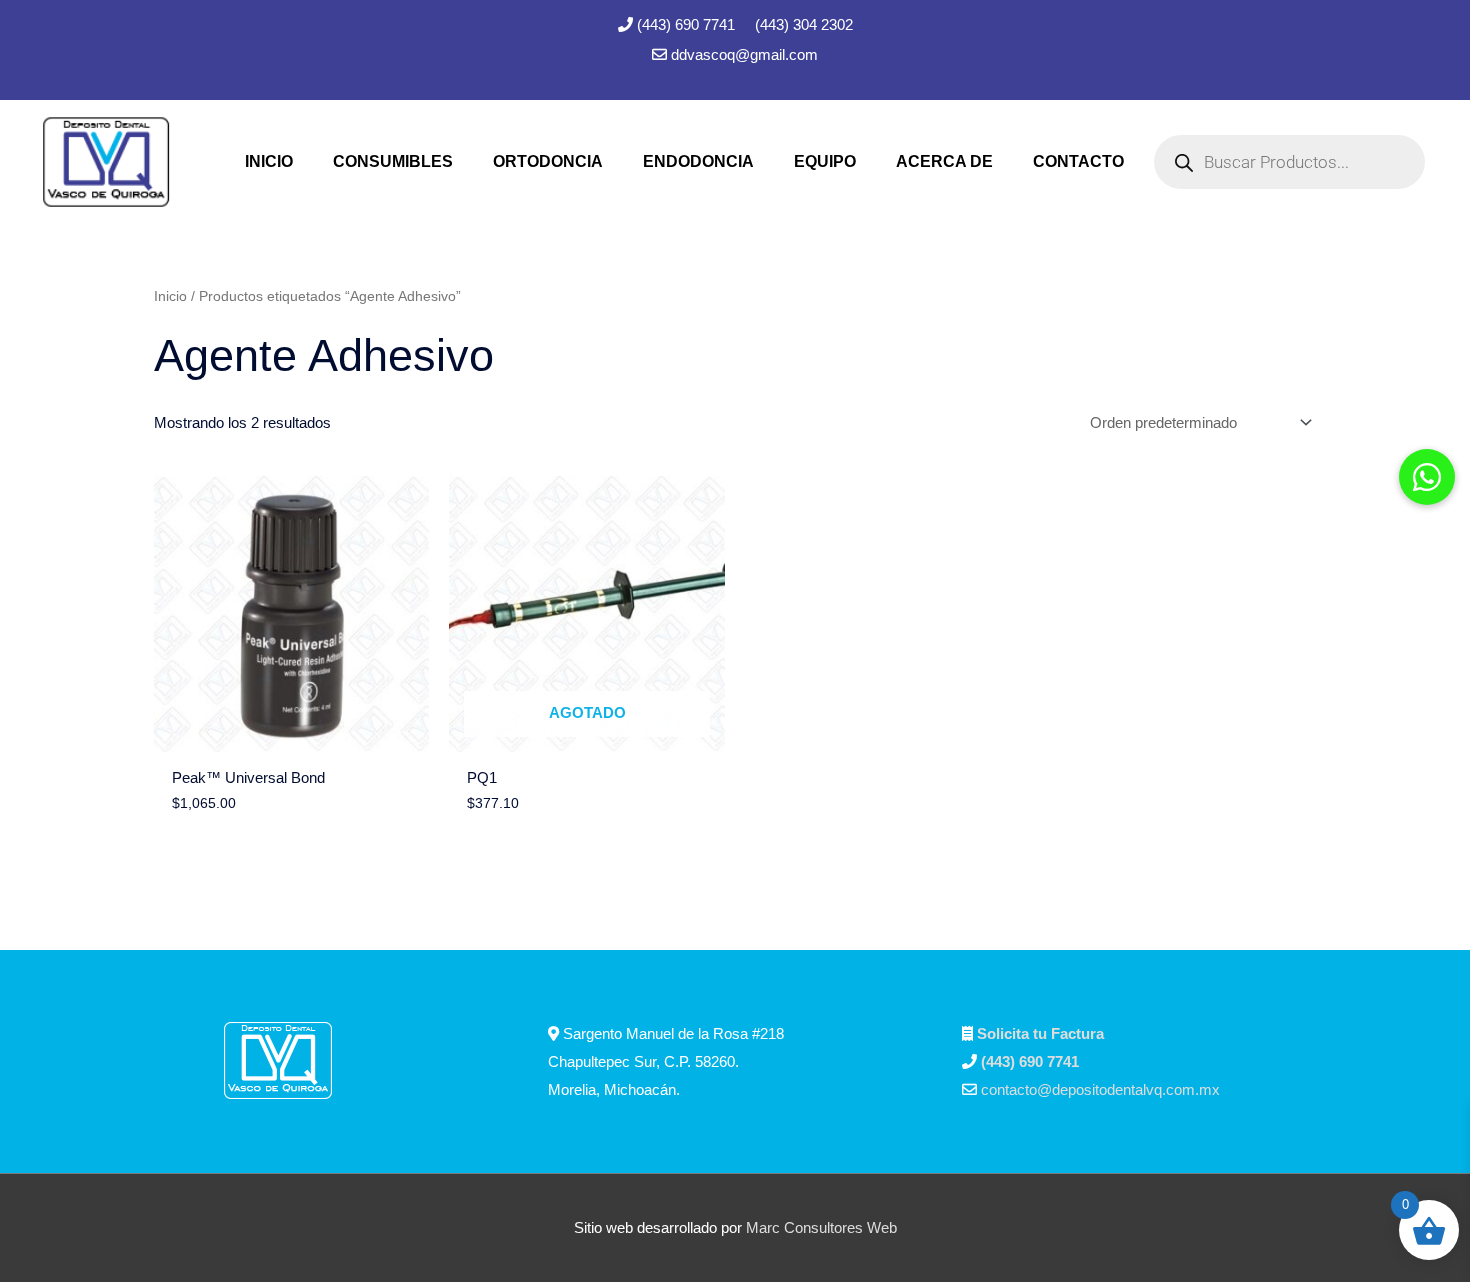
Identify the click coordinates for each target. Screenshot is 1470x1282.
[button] (1427, 477)
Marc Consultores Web (821, 1227)
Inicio (170, 296)
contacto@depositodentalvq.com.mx (1100, 1089)
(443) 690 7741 (688, 24)
